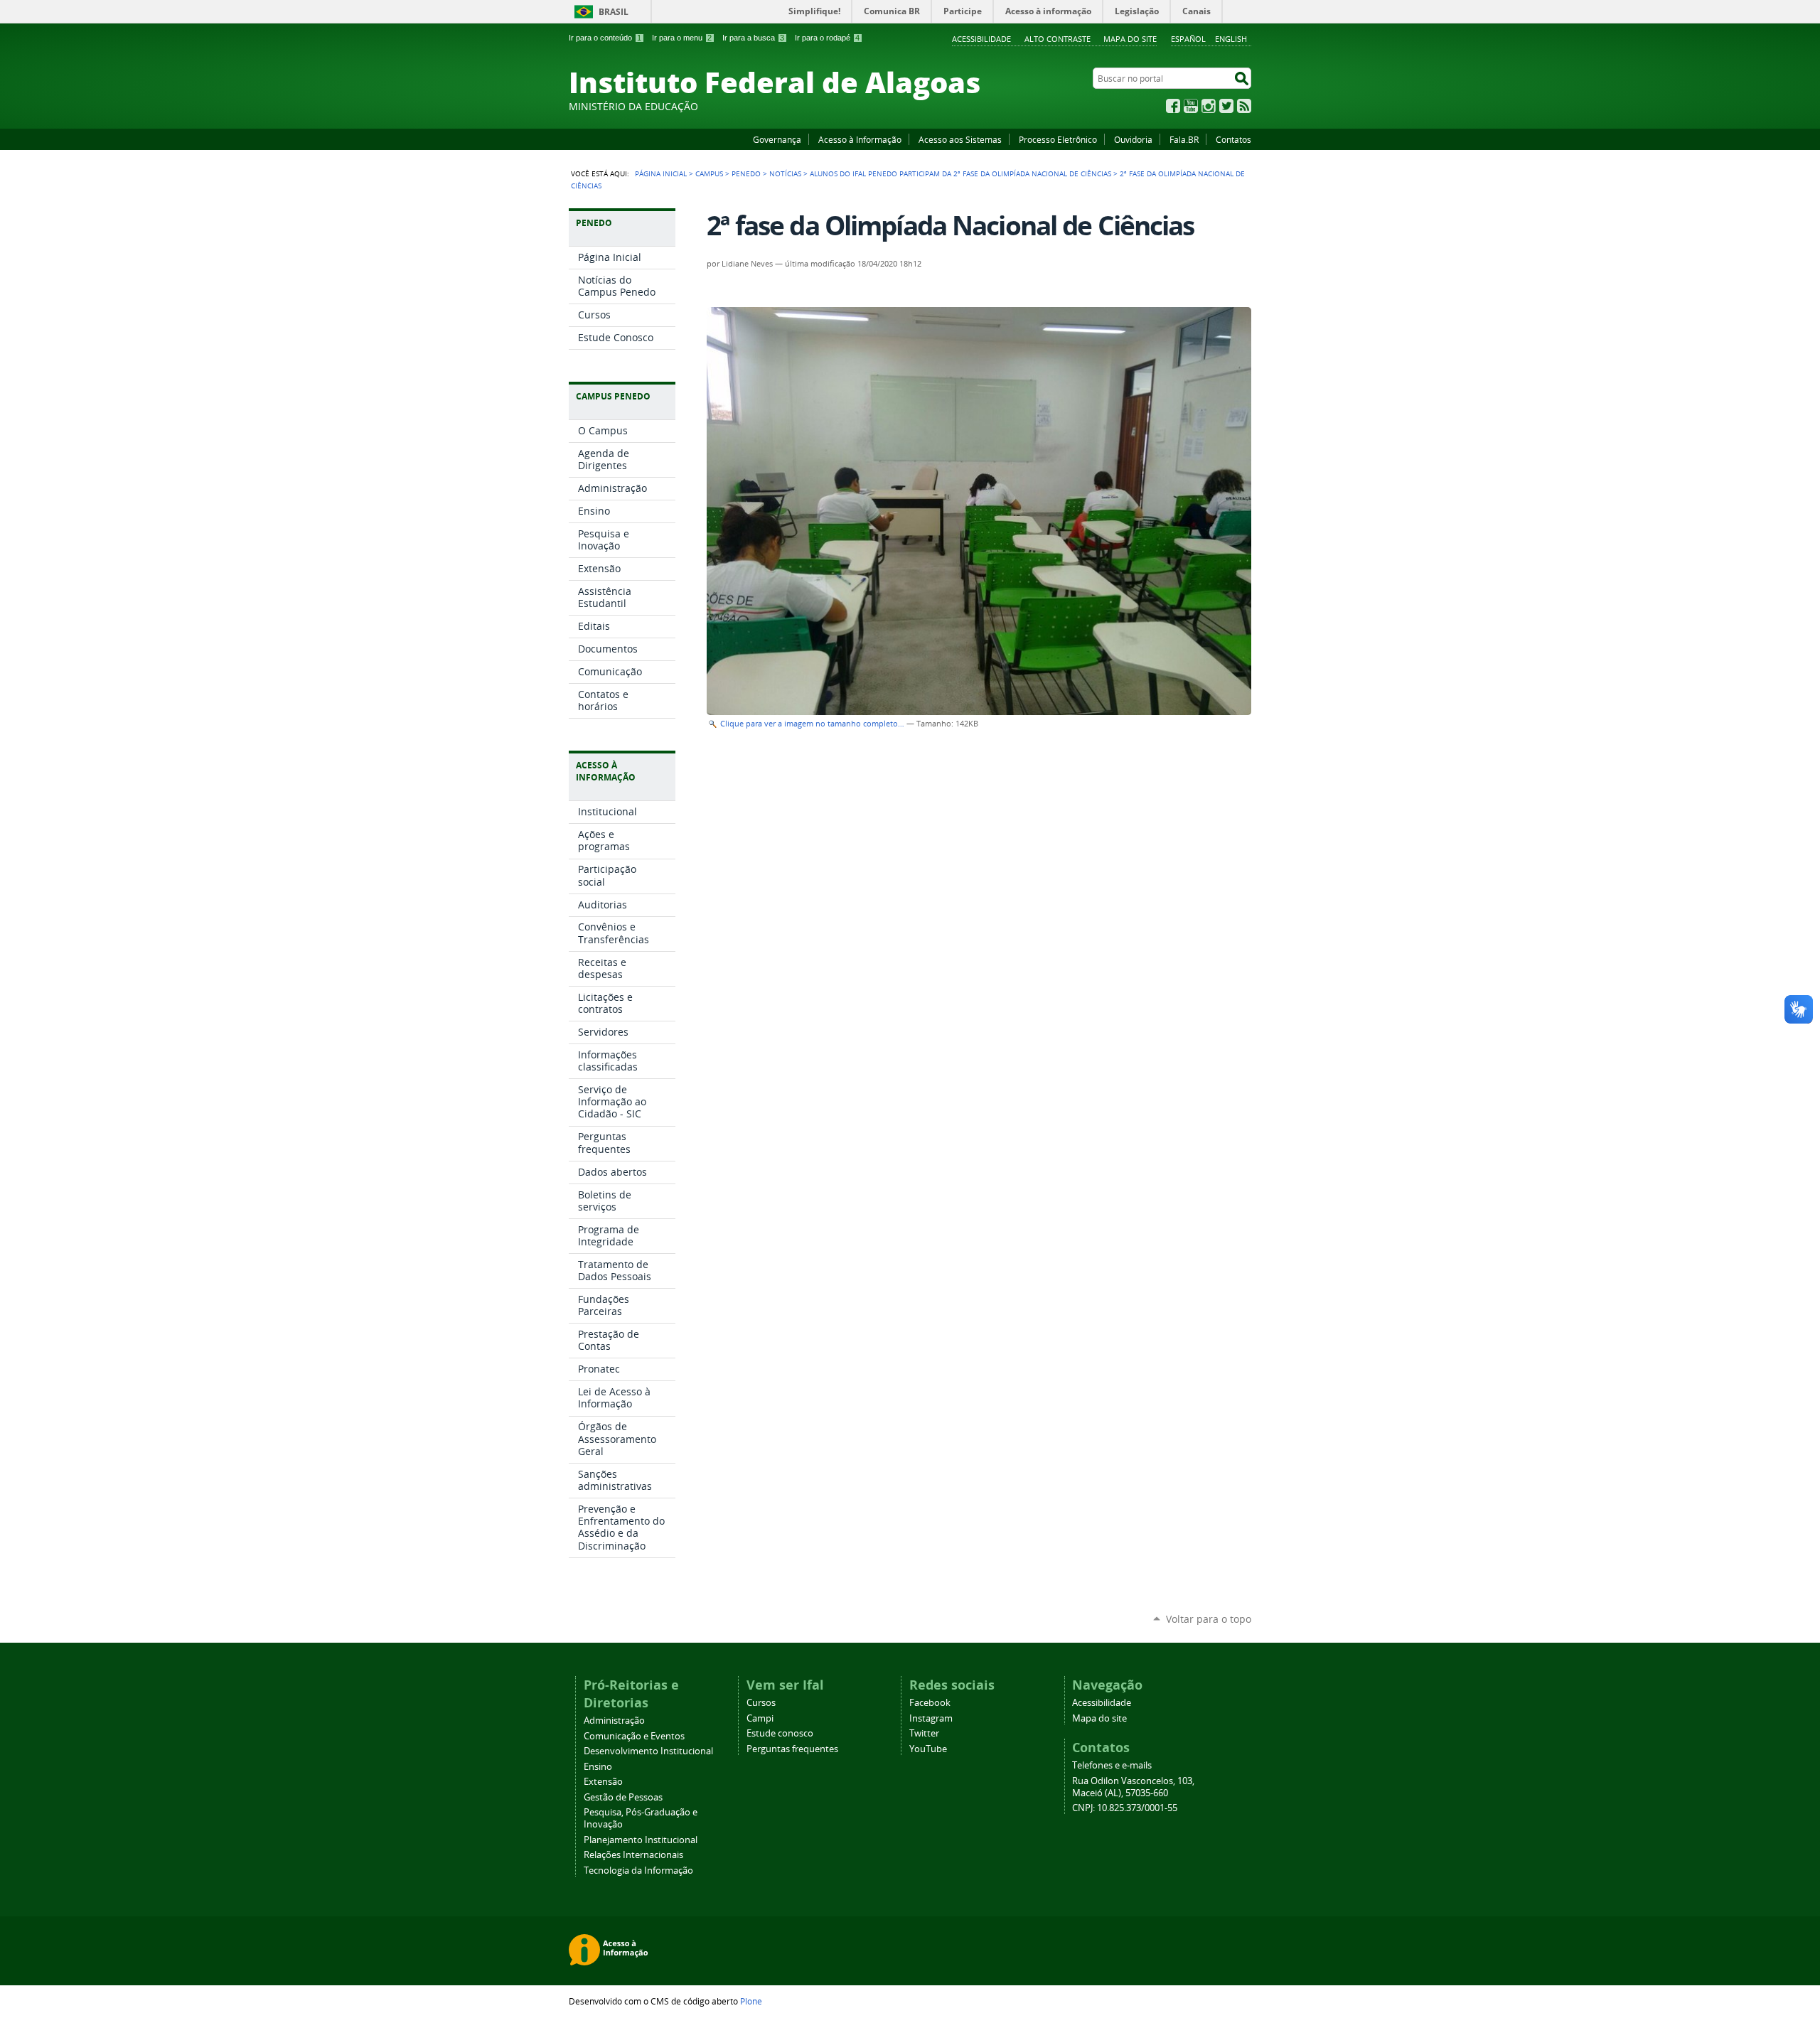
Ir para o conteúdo (605, 38)
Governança (777, 139)
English (1231, 39)
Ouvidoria (1133, 139)
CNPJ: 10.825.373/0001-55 (1125, 1808)
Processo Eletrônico (1058, 139)
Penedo (746, 173)
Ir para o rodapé (827, 38)
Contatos (1233, 139)
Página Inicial (661, 173)
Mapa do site (1130, 39)
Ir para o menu (682, 38)
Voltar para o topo (1209, 1619)
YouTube (1191, 106)
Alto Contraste (1058, 39)
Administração (614, 1721)
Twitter (1226, 106)
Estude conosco (780, 1733)
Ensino (598, 1767)
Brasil (614, 12)
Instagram (1209, 106)
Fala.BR (1184, 139)
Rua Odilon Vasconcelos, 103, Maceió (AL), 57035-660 (1133, 1787)
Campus (709, 173)
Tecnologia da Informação (638, 1871)
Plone (751, 2001)
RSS (1244, 106)
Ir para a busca (753, 38)
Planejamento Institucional (641, 1840)
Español (1188, 39)
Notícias (785, 173)
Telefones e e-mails (1112, 1765)
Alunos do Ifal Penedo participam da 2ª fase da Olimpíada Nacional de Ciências (960, 173)
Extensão (603, 1782)
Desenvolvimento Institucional (648, 1751)
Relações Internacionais (633, 1855)
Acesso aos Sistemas (960, 139)
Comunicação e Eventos (634, 1736)
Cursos (761, 1703)
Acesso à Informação (860, 139)
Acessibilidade (981, 39)
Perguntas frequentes (792, 1749)
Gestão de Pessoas (623, 1797)
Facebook (1173, 106)
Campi (760, 1718)
